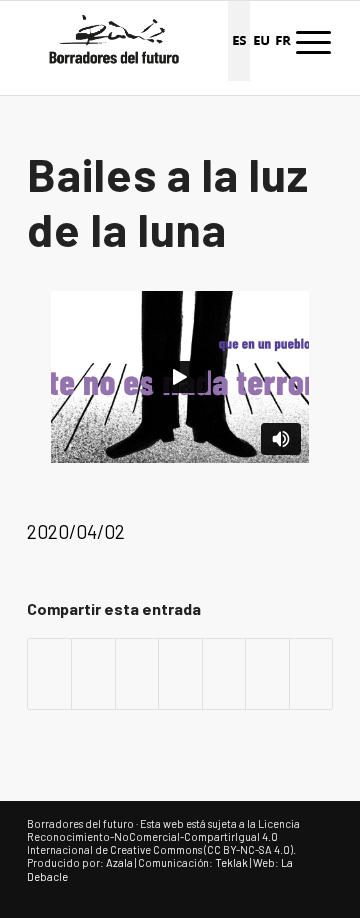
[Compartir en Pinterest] (224, 674)
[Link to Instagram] (318, 893)
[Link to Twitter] (288, 893)
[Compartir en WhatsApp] (180, 674)
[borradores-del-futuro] (149, 41)
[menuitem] (313, 41)
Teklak (231, 862)
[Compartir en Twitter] (93, 674)
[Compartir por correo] (311, 674)
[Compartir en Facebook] (49, 674)
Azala (119, 862)
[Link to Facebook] (258, 893)
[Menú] (313, 41)
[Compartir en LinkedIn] (267, 674)
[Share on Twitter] (137, 674)
